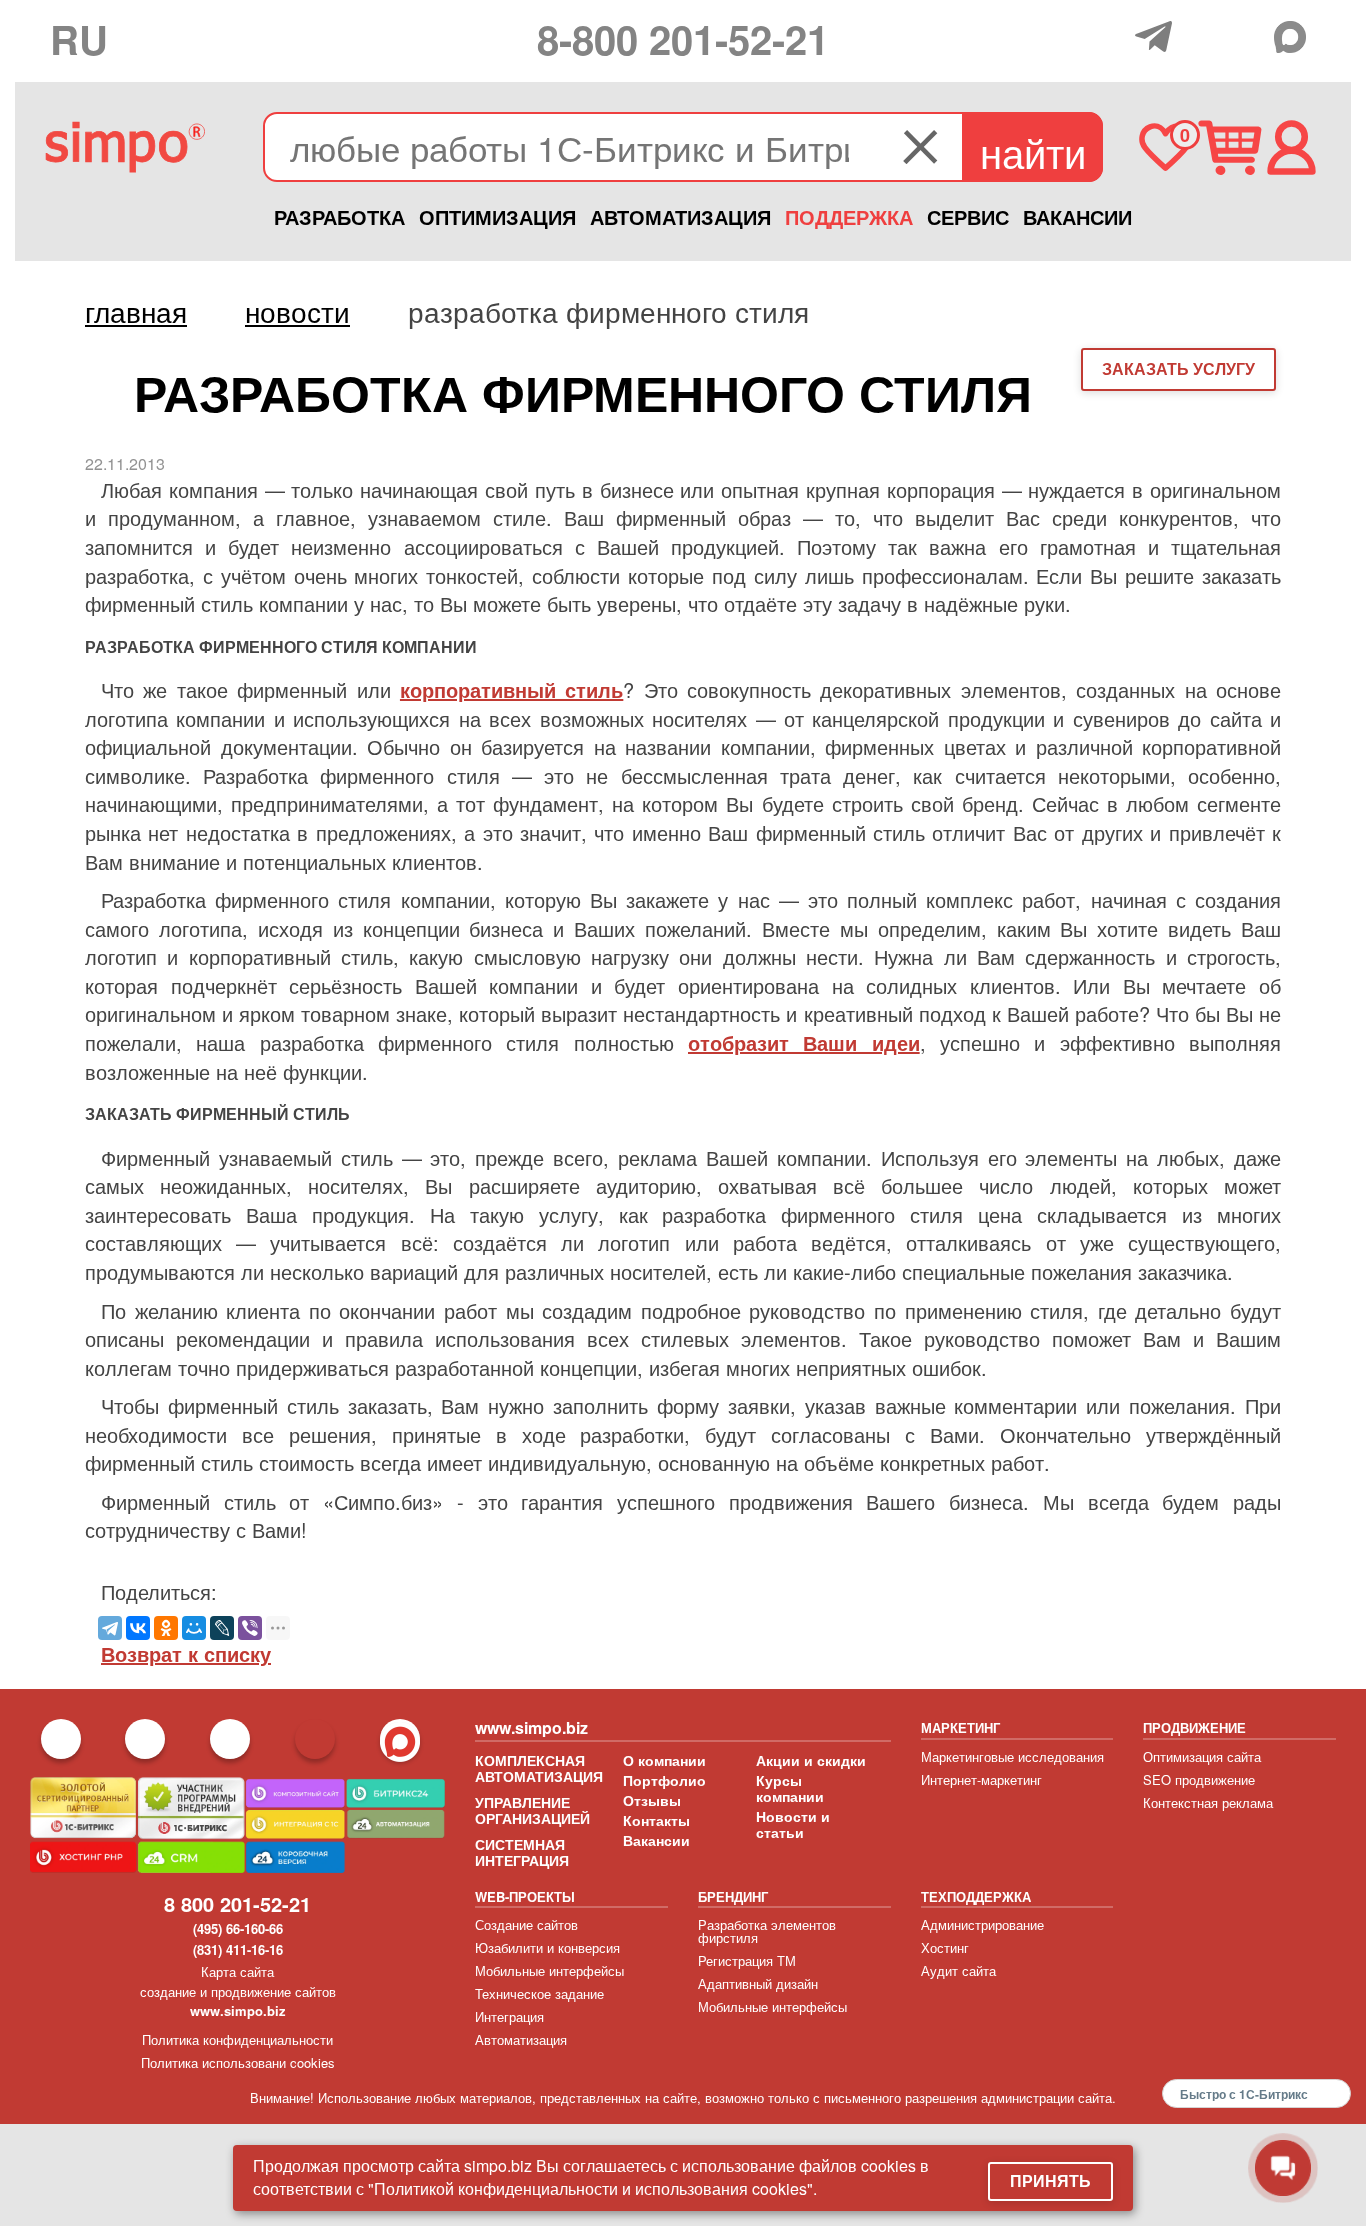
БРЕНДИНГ (733, 1896)
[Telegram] (1158, 36)
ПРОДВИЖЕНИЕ (1194, 1727)
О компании (664, 1760)
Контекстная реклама (1208, 1802)
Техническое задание (539, 1993)
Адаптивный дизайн (758, 1983)
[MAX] (1295, 37)
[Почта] (1202, 35)
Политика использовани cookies (238, 2062)
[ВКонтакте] (138, 1628)
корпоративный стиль (511, 689)
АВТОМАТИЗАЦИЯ (680, 216)
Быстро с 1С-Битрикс (1244, 2094)
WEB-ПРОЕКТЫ (525, 1896)
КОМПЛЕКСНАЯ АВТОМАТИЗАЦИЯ (539, 1768)
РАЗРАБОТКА (339, 216)
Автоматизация (521, 2039)
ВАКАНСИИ (1077, 216)
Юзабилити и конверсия (547, 1947)
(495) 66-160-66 (238, 1928)
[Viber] (250, 1628)
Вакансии (656, 1840)
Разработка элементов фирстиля (767, 1931)
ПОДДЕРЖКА (849, 216)
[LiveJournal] (222, 1628)
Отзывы (652, 1800)
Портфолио (664, 1780)
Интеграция (509, 2016)
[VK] (1248, 35)
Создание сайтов (526, 1924)
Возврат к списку (186, 1653)
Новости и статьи (793, 1824)
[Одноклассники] (166, 1628)
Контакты (656, 1820)
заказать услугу (1178, 368)
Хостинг (945, 1947)
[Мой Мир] (194, 1628)
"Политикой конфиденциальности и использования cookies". (592, 2188)
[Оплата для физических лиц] (1114, 39)
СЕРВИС (968, 216)
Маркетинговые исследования (1012, 1756)
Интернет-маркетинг (981, 1779)
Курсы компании (790, 1788)
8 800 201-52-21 (237, 1903)
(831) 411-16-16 (238, 1949)
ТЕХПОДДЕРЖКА (976, 1896)
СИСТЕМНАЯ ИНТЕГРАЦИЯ (522, 1852)
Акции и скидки (811, 1760)
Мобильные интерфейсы (549, 1970)
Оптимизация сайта (1202, 1756)
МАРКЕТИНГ (960, 1727)
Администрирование (982, 1924)
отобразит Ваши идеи (804, 1042)
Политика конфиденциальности (237, 2039)
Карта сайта (237, 1971)
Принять (1050, 2180)
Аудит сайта (958, 1970)
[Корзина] (1229, 147)
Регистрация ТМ (747, 1960)
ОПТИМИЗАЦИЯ (497, 216)
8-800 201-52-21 (683, 38)
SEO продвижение (1199, 1779)
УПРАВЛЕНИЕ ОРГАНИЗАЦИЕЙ (532, 1810)
